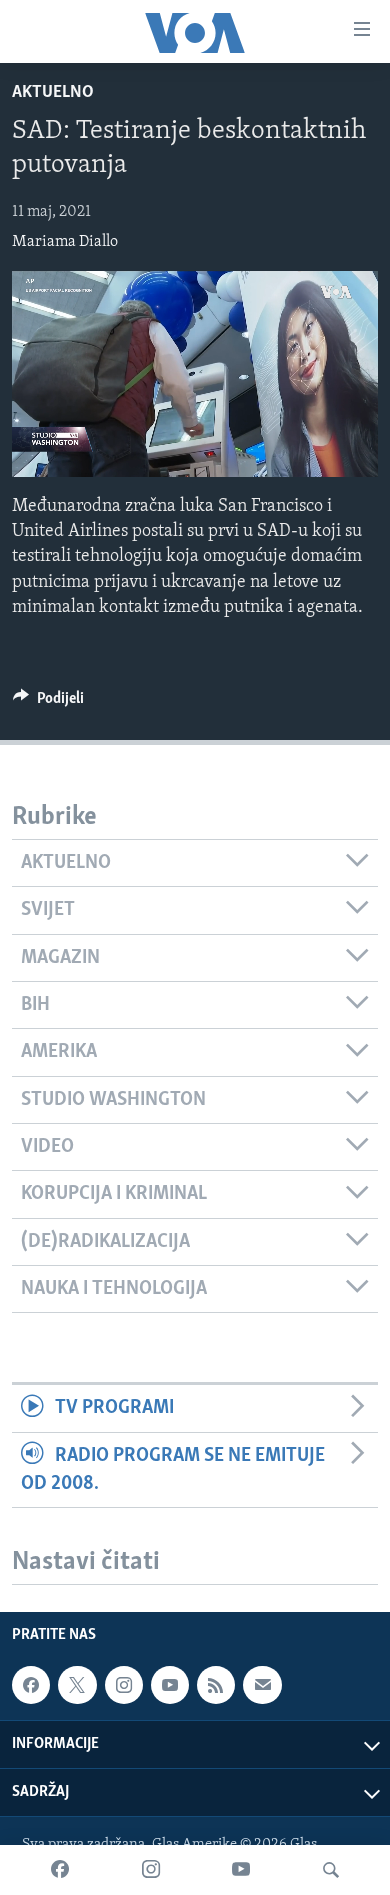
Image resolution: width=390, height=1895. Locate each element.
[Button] (48, 703)
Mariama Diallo (65, 242)
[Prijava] (262, 1685)
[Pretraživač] (331, 1870)
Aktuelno (53, 93)
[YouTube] (241, 1870)
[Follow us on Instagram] (124, 1685)
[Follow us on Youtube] (170, 1685)
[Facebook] (60, 1870)
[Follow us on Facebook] (31, 1685)
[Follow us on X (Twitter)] (77, 1685)
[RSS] (216, 1685)
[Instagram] (151, 1870)
